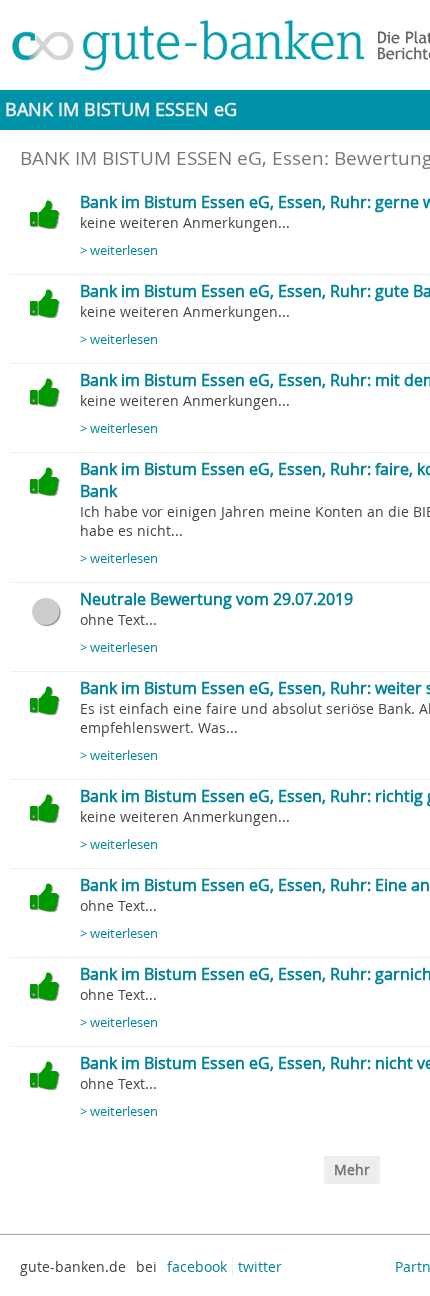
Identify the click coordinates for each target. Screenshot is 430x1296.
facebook (197, 1266)
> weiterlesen (119, 250)
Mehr (352, 1169)
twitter (260, 1266)
